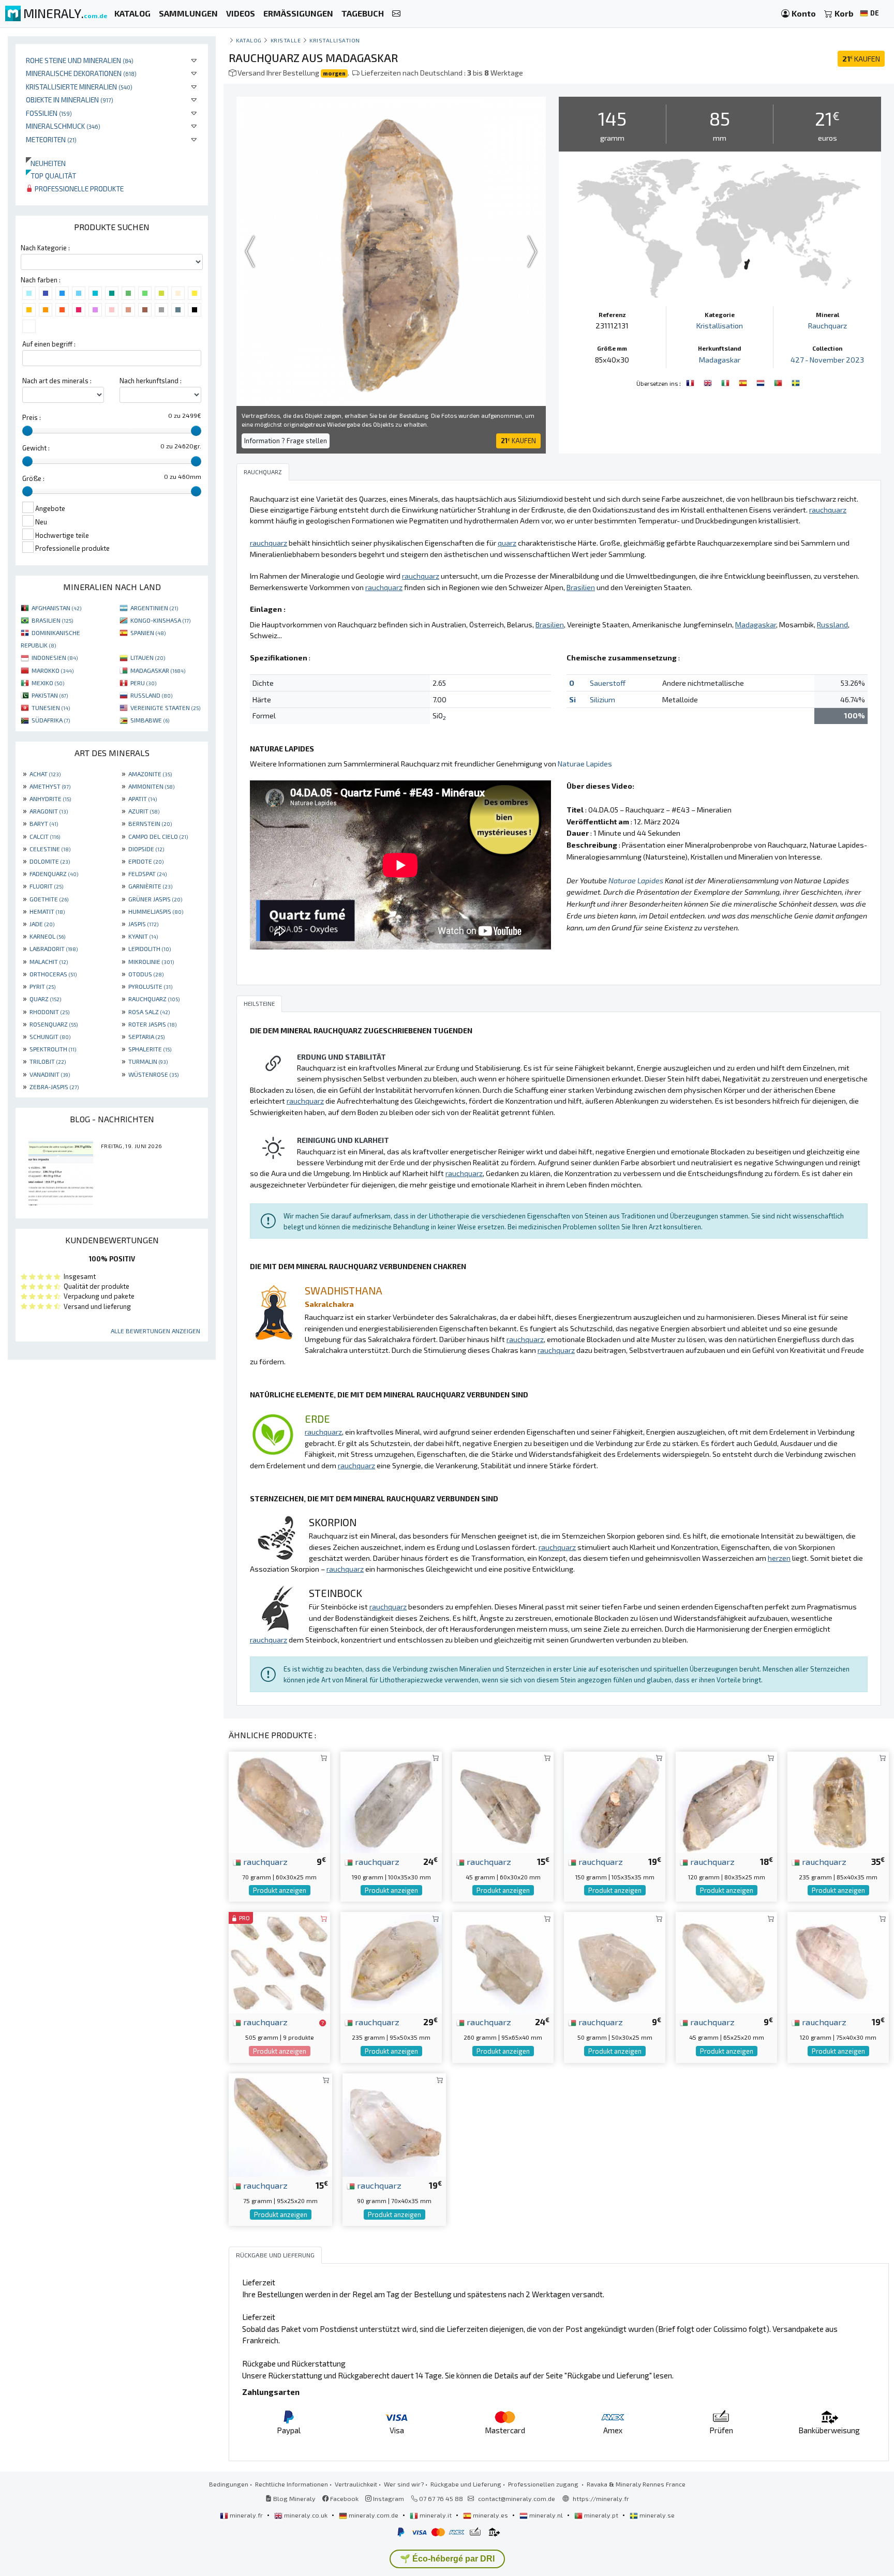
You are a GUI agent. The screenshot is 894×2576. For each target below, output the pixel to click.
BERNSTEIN (150, 823)
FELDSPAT (147, 873)
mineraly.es (490, 2515)
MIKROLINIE (151, 961)
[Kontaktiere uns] (396, 14)
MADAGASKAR (158, 670)
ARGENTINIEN (154, 608)
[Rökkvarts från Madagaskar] (796, 382)
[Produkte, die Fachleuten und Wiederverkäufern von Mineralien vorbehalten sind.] (323, 2023)
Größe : (33, 478)
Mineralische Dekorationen (81, 73)
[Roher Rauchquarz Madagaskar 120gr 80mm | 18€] (726, 1801)
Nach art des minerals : (57, 381)
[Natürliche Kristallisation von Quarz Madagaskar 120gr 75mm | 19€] (838, 1961)
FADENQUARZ (54, 873)
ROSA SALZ (149, 1012)
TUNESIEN (51, 707)
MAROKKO (53, 670)
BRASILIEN (52, 620)
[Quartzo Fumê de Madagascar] (779, 382)
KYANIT (143, 936)
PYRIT (42, 986)
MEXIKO (48, 683)
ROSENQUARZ (54, 1024)
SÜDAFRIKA (51, 720)
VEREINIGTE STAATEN (165, 707)
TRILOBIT (48, 1061)
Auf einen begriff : (49, 344)
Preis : (32, 417)
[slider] (27, 431)
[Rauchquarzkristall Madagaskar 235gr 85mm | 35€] (838, 1801)
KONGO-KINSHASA (160, 620)
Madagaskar (720, 360)
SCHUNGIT (50, 1036)
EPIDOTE (146, 861)
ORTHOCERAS (53, 974)
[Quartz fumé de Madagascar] (691, 382)
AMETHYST (50, 786)
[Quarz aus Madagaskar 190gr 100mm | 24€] (391, 1801)
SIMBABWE (150, 720)
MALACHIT (49, 961)
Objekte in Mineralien (70, 100)
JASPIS (143, 924)
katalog (249, 40)
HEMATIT (47, 911)
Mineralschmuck (63, 126)
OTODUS (146, 974)
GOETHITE (49, 899)
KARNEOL (47, 936)
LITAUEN (148, 657)
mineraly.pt (601, 2515)
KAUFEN (861, 59)
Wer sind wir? (404, 2484)
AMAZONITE (150, 774)
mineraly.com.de (374, 2515)
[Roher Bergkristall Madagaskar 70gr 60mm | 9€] (279, 1801)
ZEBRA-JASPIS (54, 1087)
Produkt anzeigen (280, 1890)
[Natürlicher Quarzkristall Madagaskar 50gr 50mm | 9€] (615, 1961)
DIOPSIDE (146, 849)
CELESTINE (50, 849)
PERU (143, 683)
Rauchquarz (828, 326)
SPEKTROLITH (53, 1049)
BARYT (44, 823)
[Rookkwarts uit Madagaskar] (762, 382)
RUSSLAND (151, 695)
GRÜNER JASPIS (155, 899)
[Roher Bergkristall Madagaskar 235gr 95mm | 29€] (391, 1961)
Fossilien (49, 113)
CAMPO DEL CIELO (158, 836)
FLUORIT (46, 886)
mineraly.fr (246, 2515)
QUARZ (45, 999)
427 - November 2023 (827, 360)
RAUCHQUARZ (154, 999)
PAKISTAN (50, 695)
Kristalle (286, 40)
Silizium (602, 699)
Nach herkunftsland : (151, 381)
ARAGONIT (49, 811)
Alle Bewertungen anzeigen (155, 1331)
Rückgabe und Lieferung (466, 2484)
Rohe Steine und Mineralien (80, 60)
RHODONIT (49, 1012)
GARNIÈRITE (150, 886)
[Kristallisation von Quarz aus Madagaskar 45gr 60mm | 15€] (503, 1801)
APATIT (143, 799)
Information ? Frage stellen (286, 441)
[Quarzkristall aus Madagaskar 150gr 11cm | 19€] (615, 1801)
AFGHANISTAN (56, 608)
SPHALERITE (150, 1049)
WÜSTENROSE (153, 1074)
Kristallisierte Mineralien (79, 87)
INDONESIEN (55, 657)
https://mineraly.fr (601, 2498)
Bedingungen (229, 2484)
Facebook (344, 2498)
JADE (42, 924)
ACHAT (45, 774)
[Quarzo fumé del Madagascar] (726, 382)
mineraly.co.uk (306, 2515)
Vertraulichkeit (356, 2484)
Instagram (388, 2498)
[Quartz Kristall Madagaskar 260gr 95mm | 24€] (503, 1961)
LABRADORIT (54, 948)
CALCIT (45, 836)
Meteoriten (51, 139)
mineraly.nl (546, 2515)
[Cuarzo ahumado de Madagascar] (744, 382)
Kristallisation (335, 40)
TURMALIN (148, 1061)
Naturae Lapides (585, 764)
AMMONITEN (151, 786)
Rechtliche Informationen (292, 2484)
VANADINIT (50, 1074)
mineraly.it (436, 2515)
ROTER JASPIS (152, 1024)
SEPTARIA (146, 1036)
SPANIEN (148, 632)
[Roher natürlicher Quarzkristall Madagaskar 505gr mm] (279, 1961)
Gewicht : (36, 448)
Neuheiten (46, 163)
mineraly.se (656, 2515)
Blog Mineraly (294, 2498)
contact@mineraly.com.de (517, 2498)
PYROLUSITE (150, 986)
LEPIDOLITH (150, 948)
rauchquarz (264, 1861)
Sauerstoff (608, 683)
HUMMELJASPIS (156, 911)
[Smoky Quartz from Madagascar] (709, 382)
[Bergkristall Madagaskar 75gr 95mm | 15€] (280, 2124)
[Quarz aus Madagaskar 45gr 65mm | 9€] (726, 1961)
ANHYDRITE (50, 799)
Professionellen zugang (544, 2484)
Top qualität (51, 176)
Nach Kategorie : (45, 248)
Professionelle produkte (78, 189)
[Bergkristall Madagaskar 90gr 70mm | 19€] (394, 2124)
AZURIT (144, 811)
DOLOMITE (50, 861)
